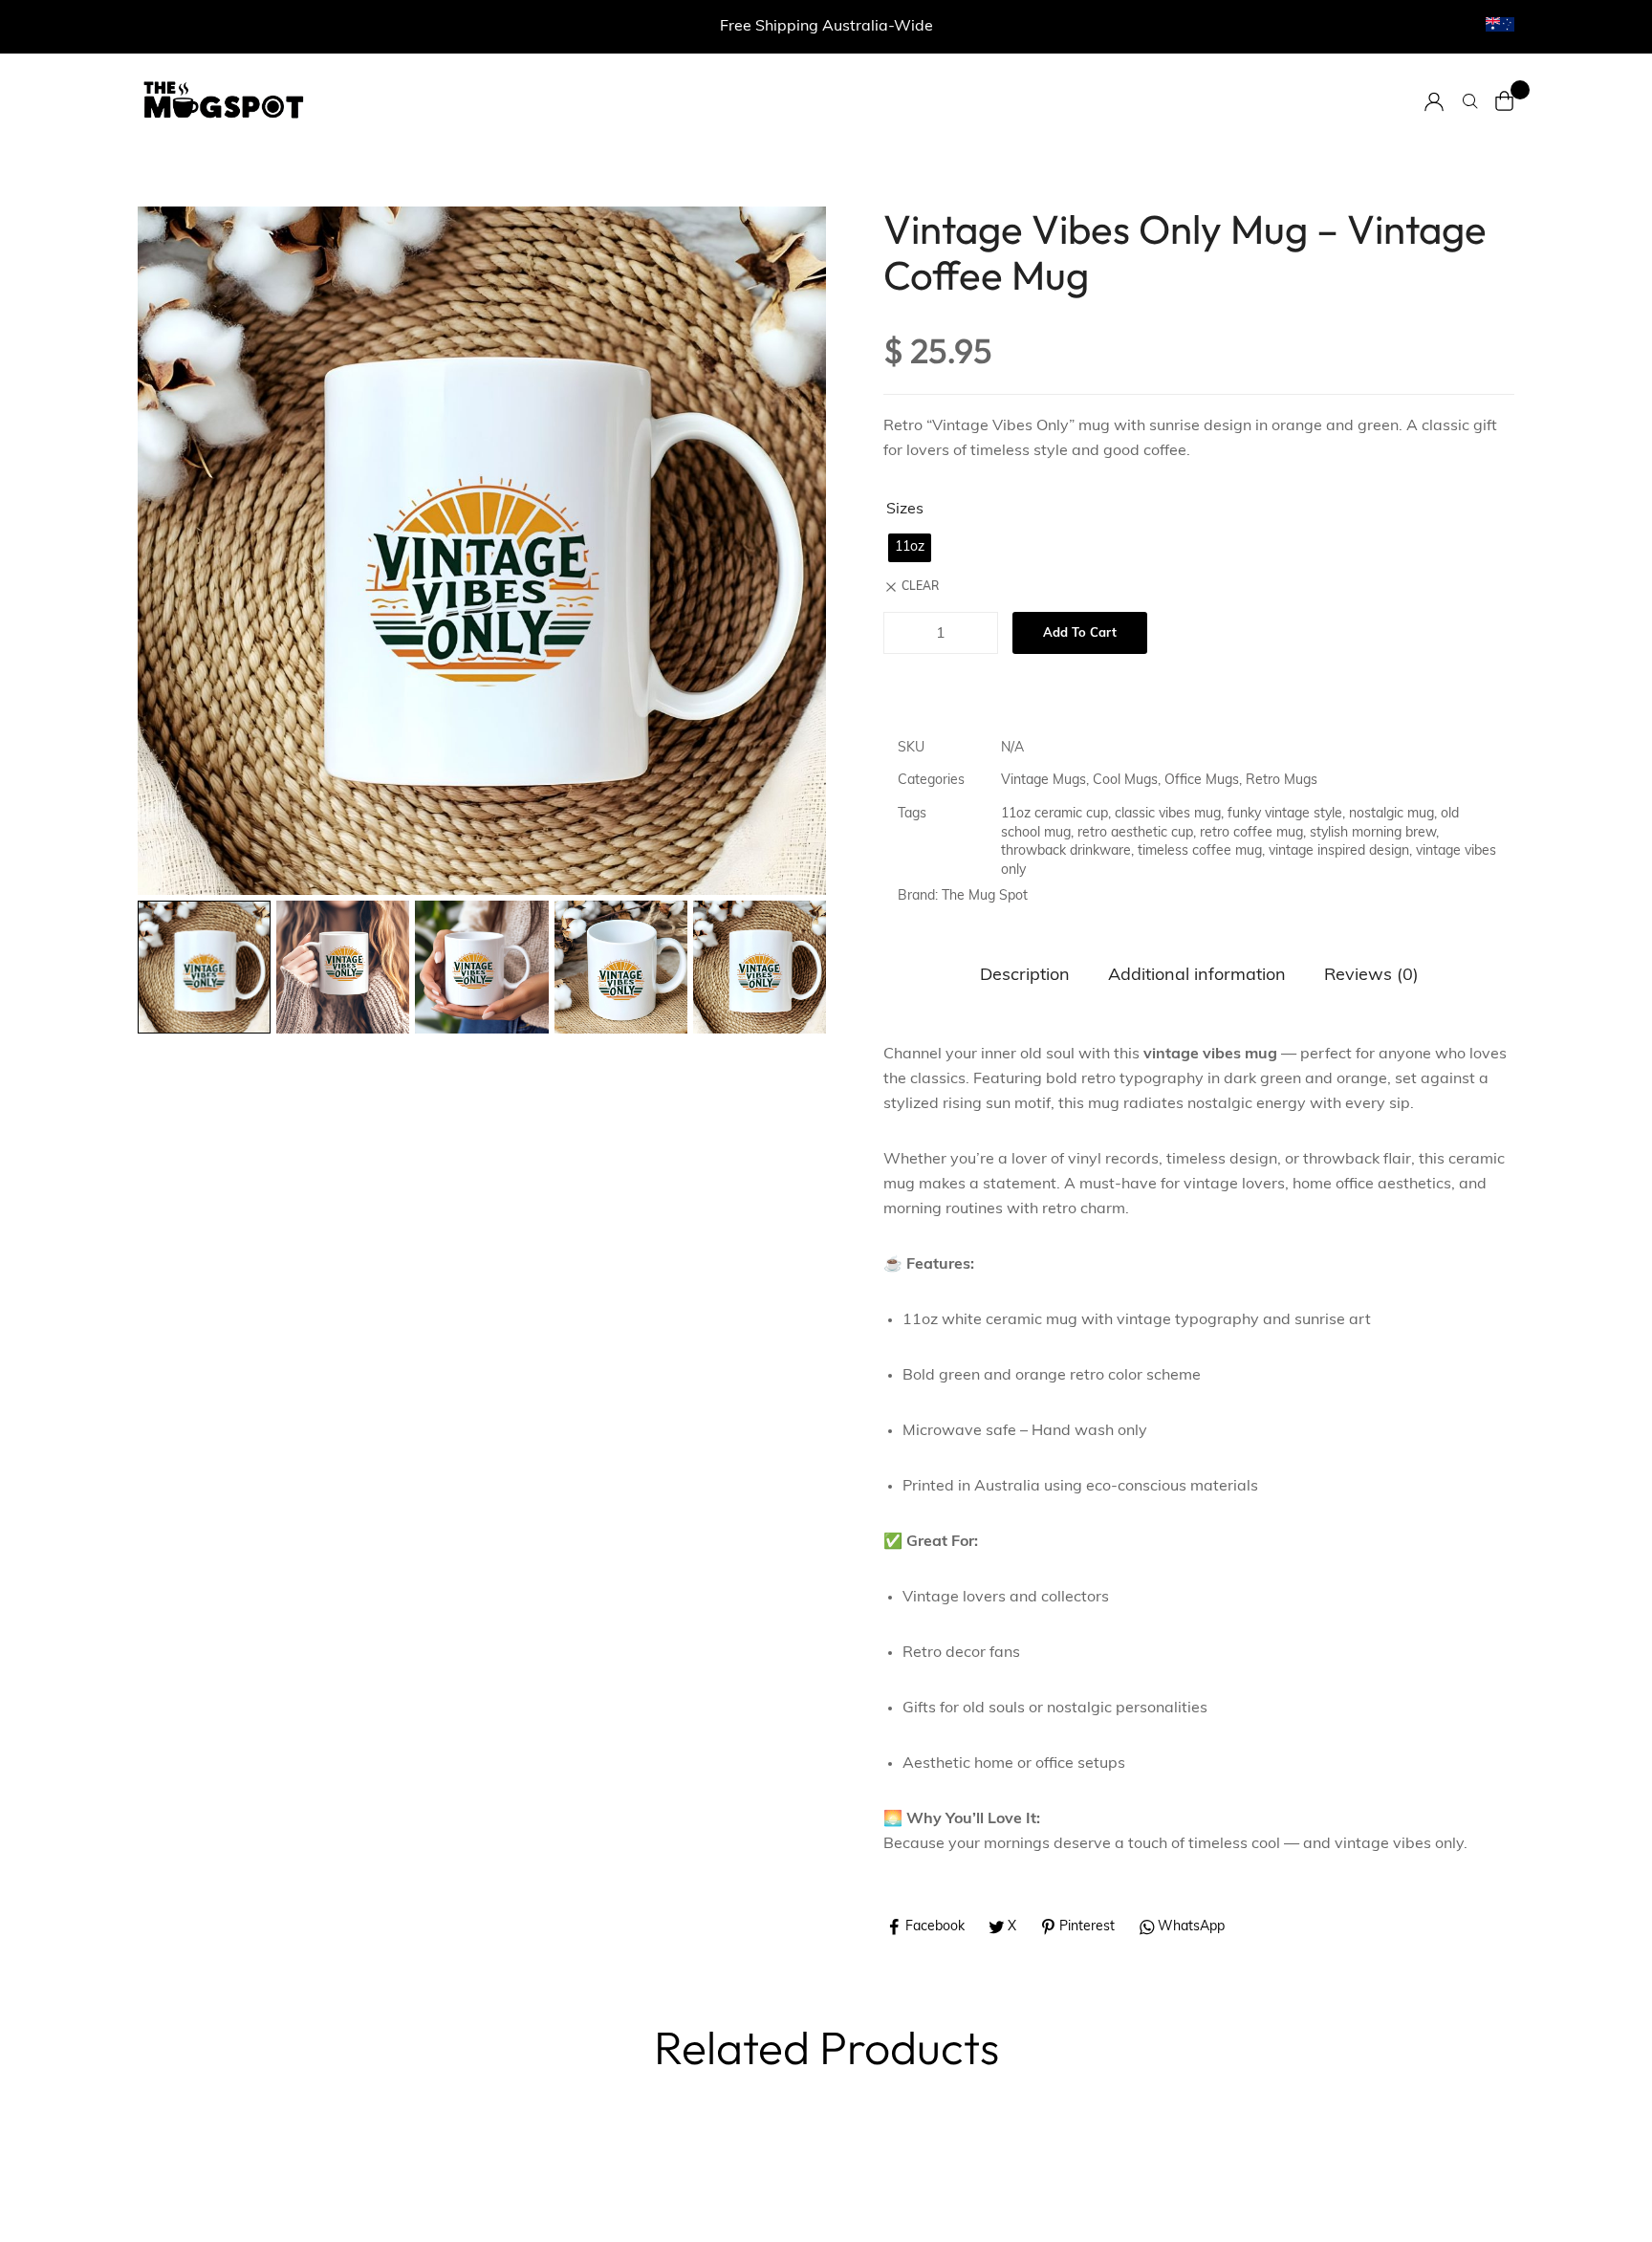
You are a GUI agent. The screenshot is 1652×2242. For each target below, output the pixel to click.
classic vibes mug (1168, 814)
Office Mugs (1202, 781)
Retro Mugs (1282, 781)
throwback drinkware (1066, 851)
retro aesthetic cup (1135, 833)
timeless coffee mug (1200, 851)
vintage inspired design (1339, 851)
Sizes (905, 510)
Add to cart (1080, 633)
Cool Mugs (1125, 781)
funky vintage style (1285, 814)
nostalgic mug (1391, 814)
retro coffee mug (1251, 833)
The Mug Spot (985, 896)
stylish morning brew (1373, 833)
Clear (920, 587)
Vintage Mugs (1043, 781)
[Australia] (1500, 25)
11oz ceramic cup (1054, 814)
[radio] (910, 548)
